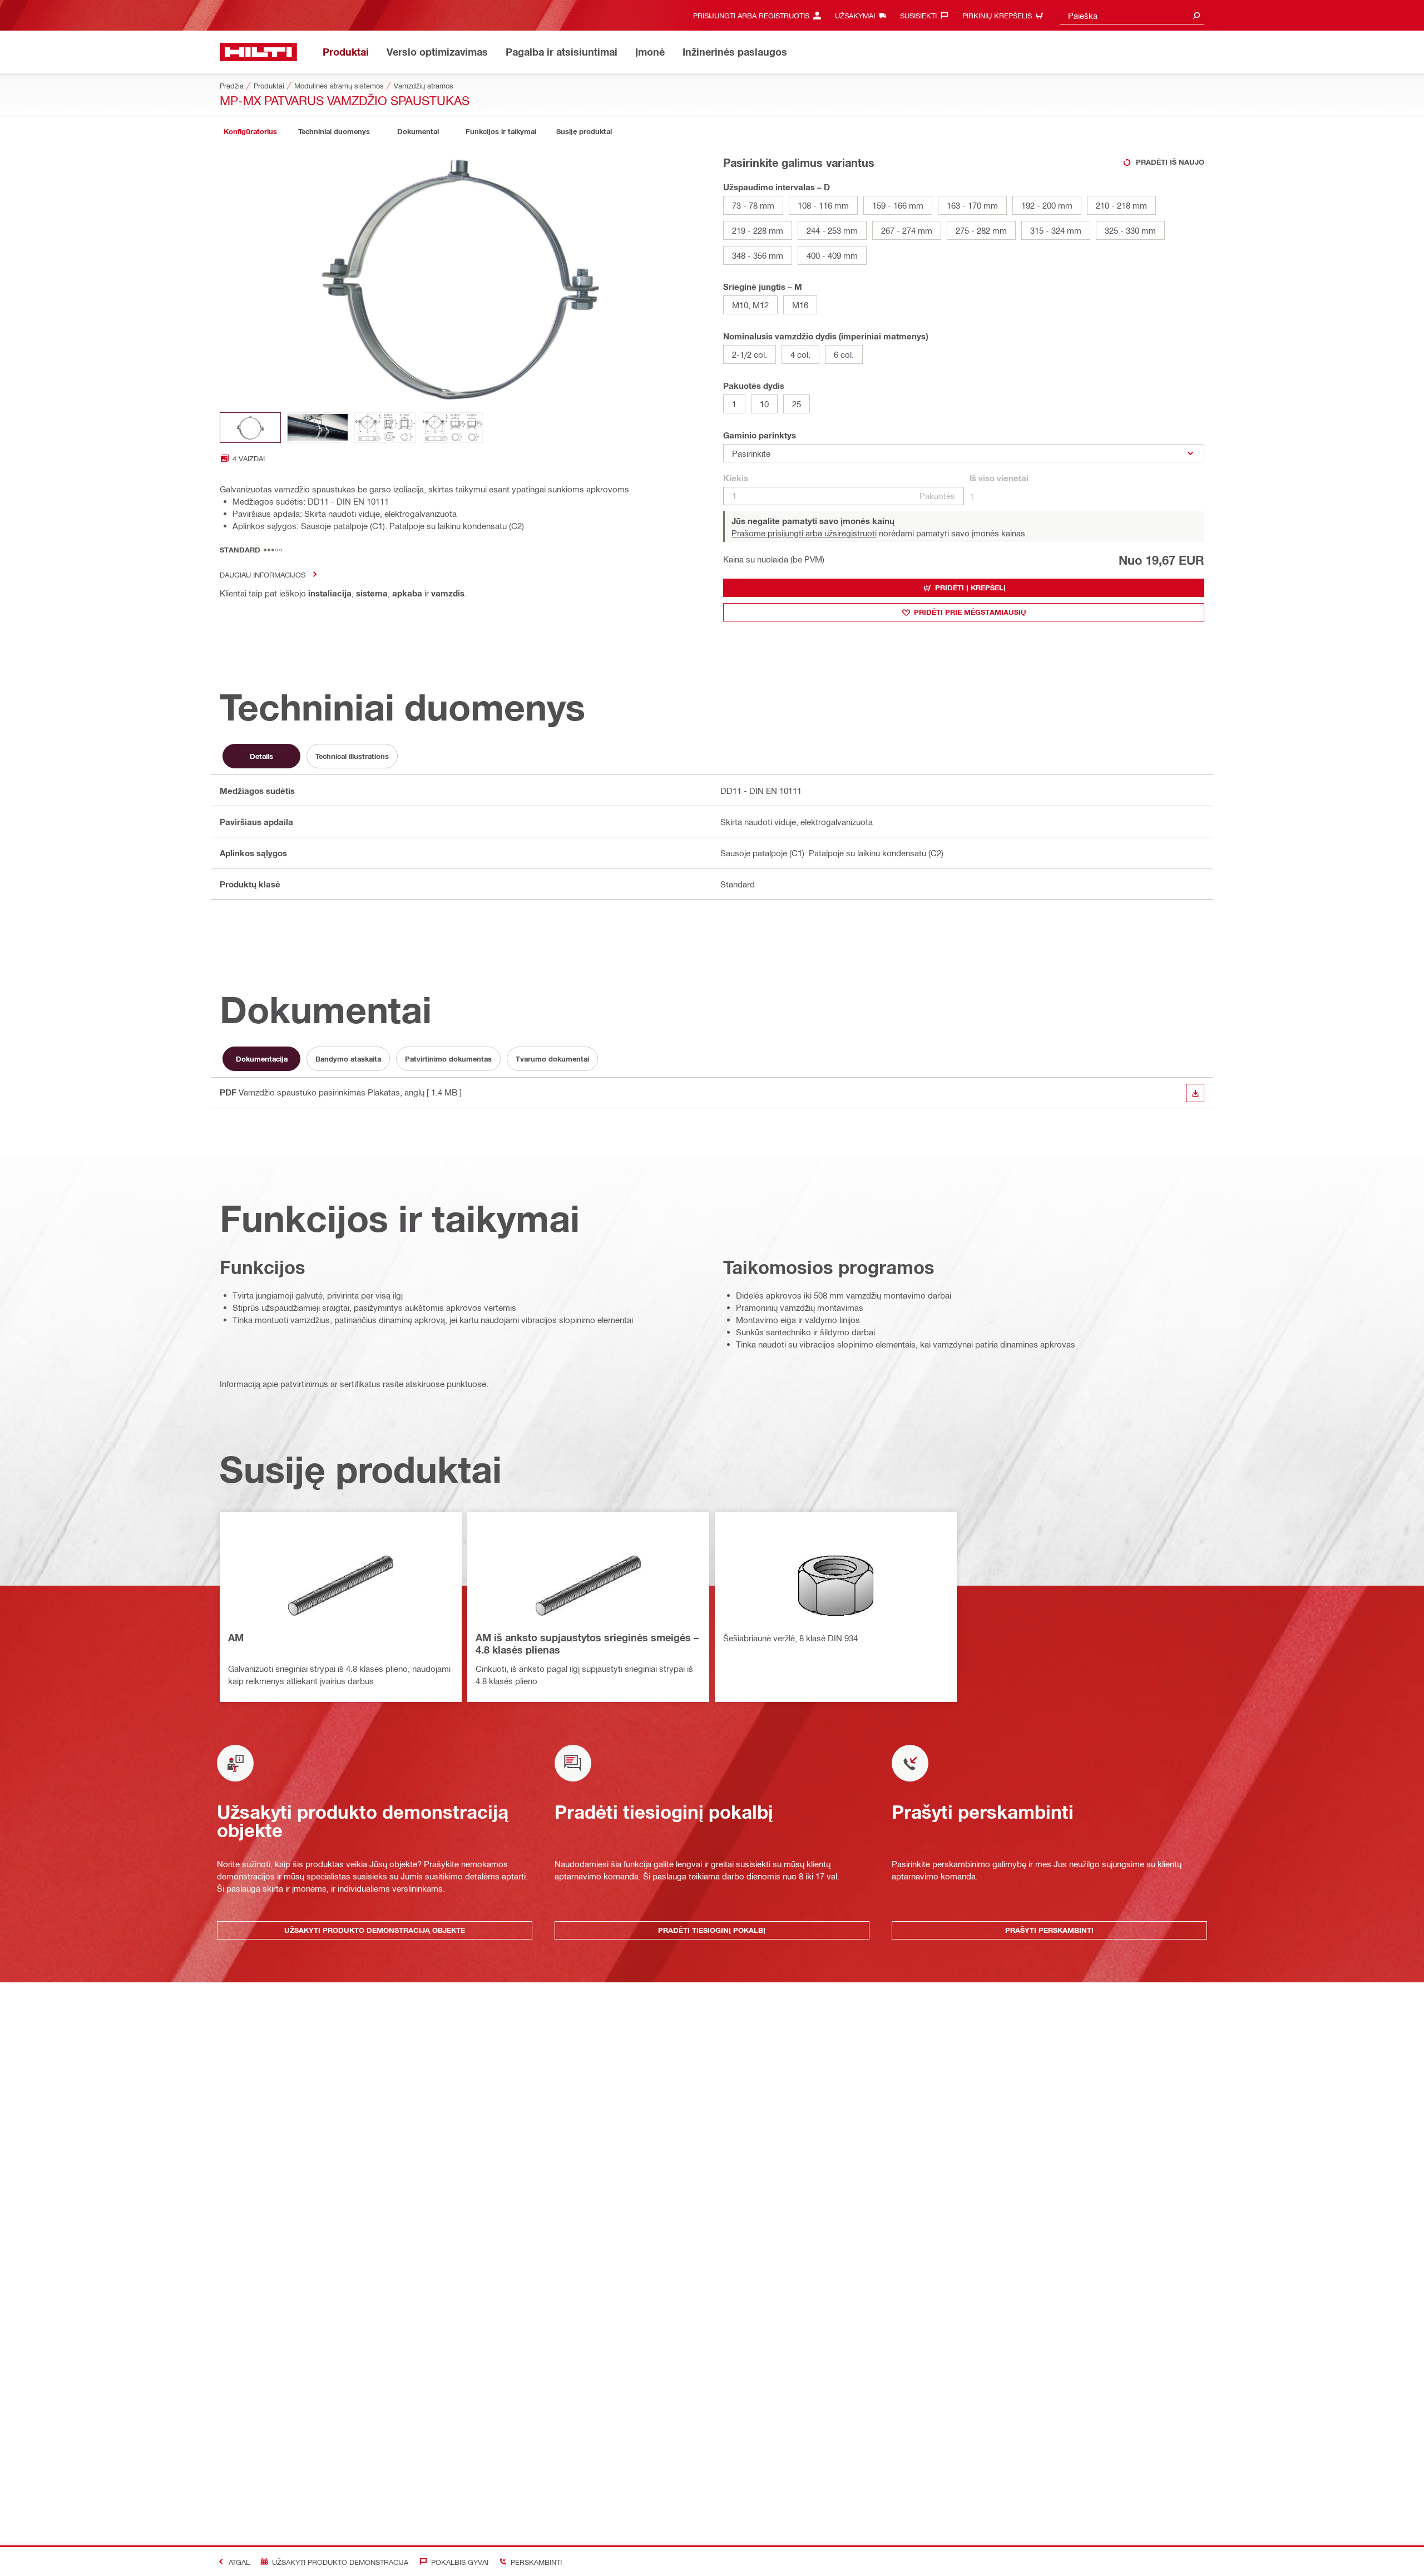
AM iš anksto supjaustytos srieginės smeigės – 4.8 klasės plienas (587, 1644)
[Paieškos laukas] (1196, 15)
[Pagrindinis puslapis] (258, 52)
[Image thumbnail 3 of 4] (385, 428)
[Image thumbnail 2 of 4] (318, 428)
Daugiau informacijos (263, 574)
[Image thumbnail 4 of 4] (452, 428)
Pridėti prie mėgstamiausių (970, 612)
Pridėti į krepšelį (970, 588)
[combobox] (1132, 15)
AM (236, 1637)
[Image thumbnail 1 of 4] (250, 428)
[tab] (250, 132)
